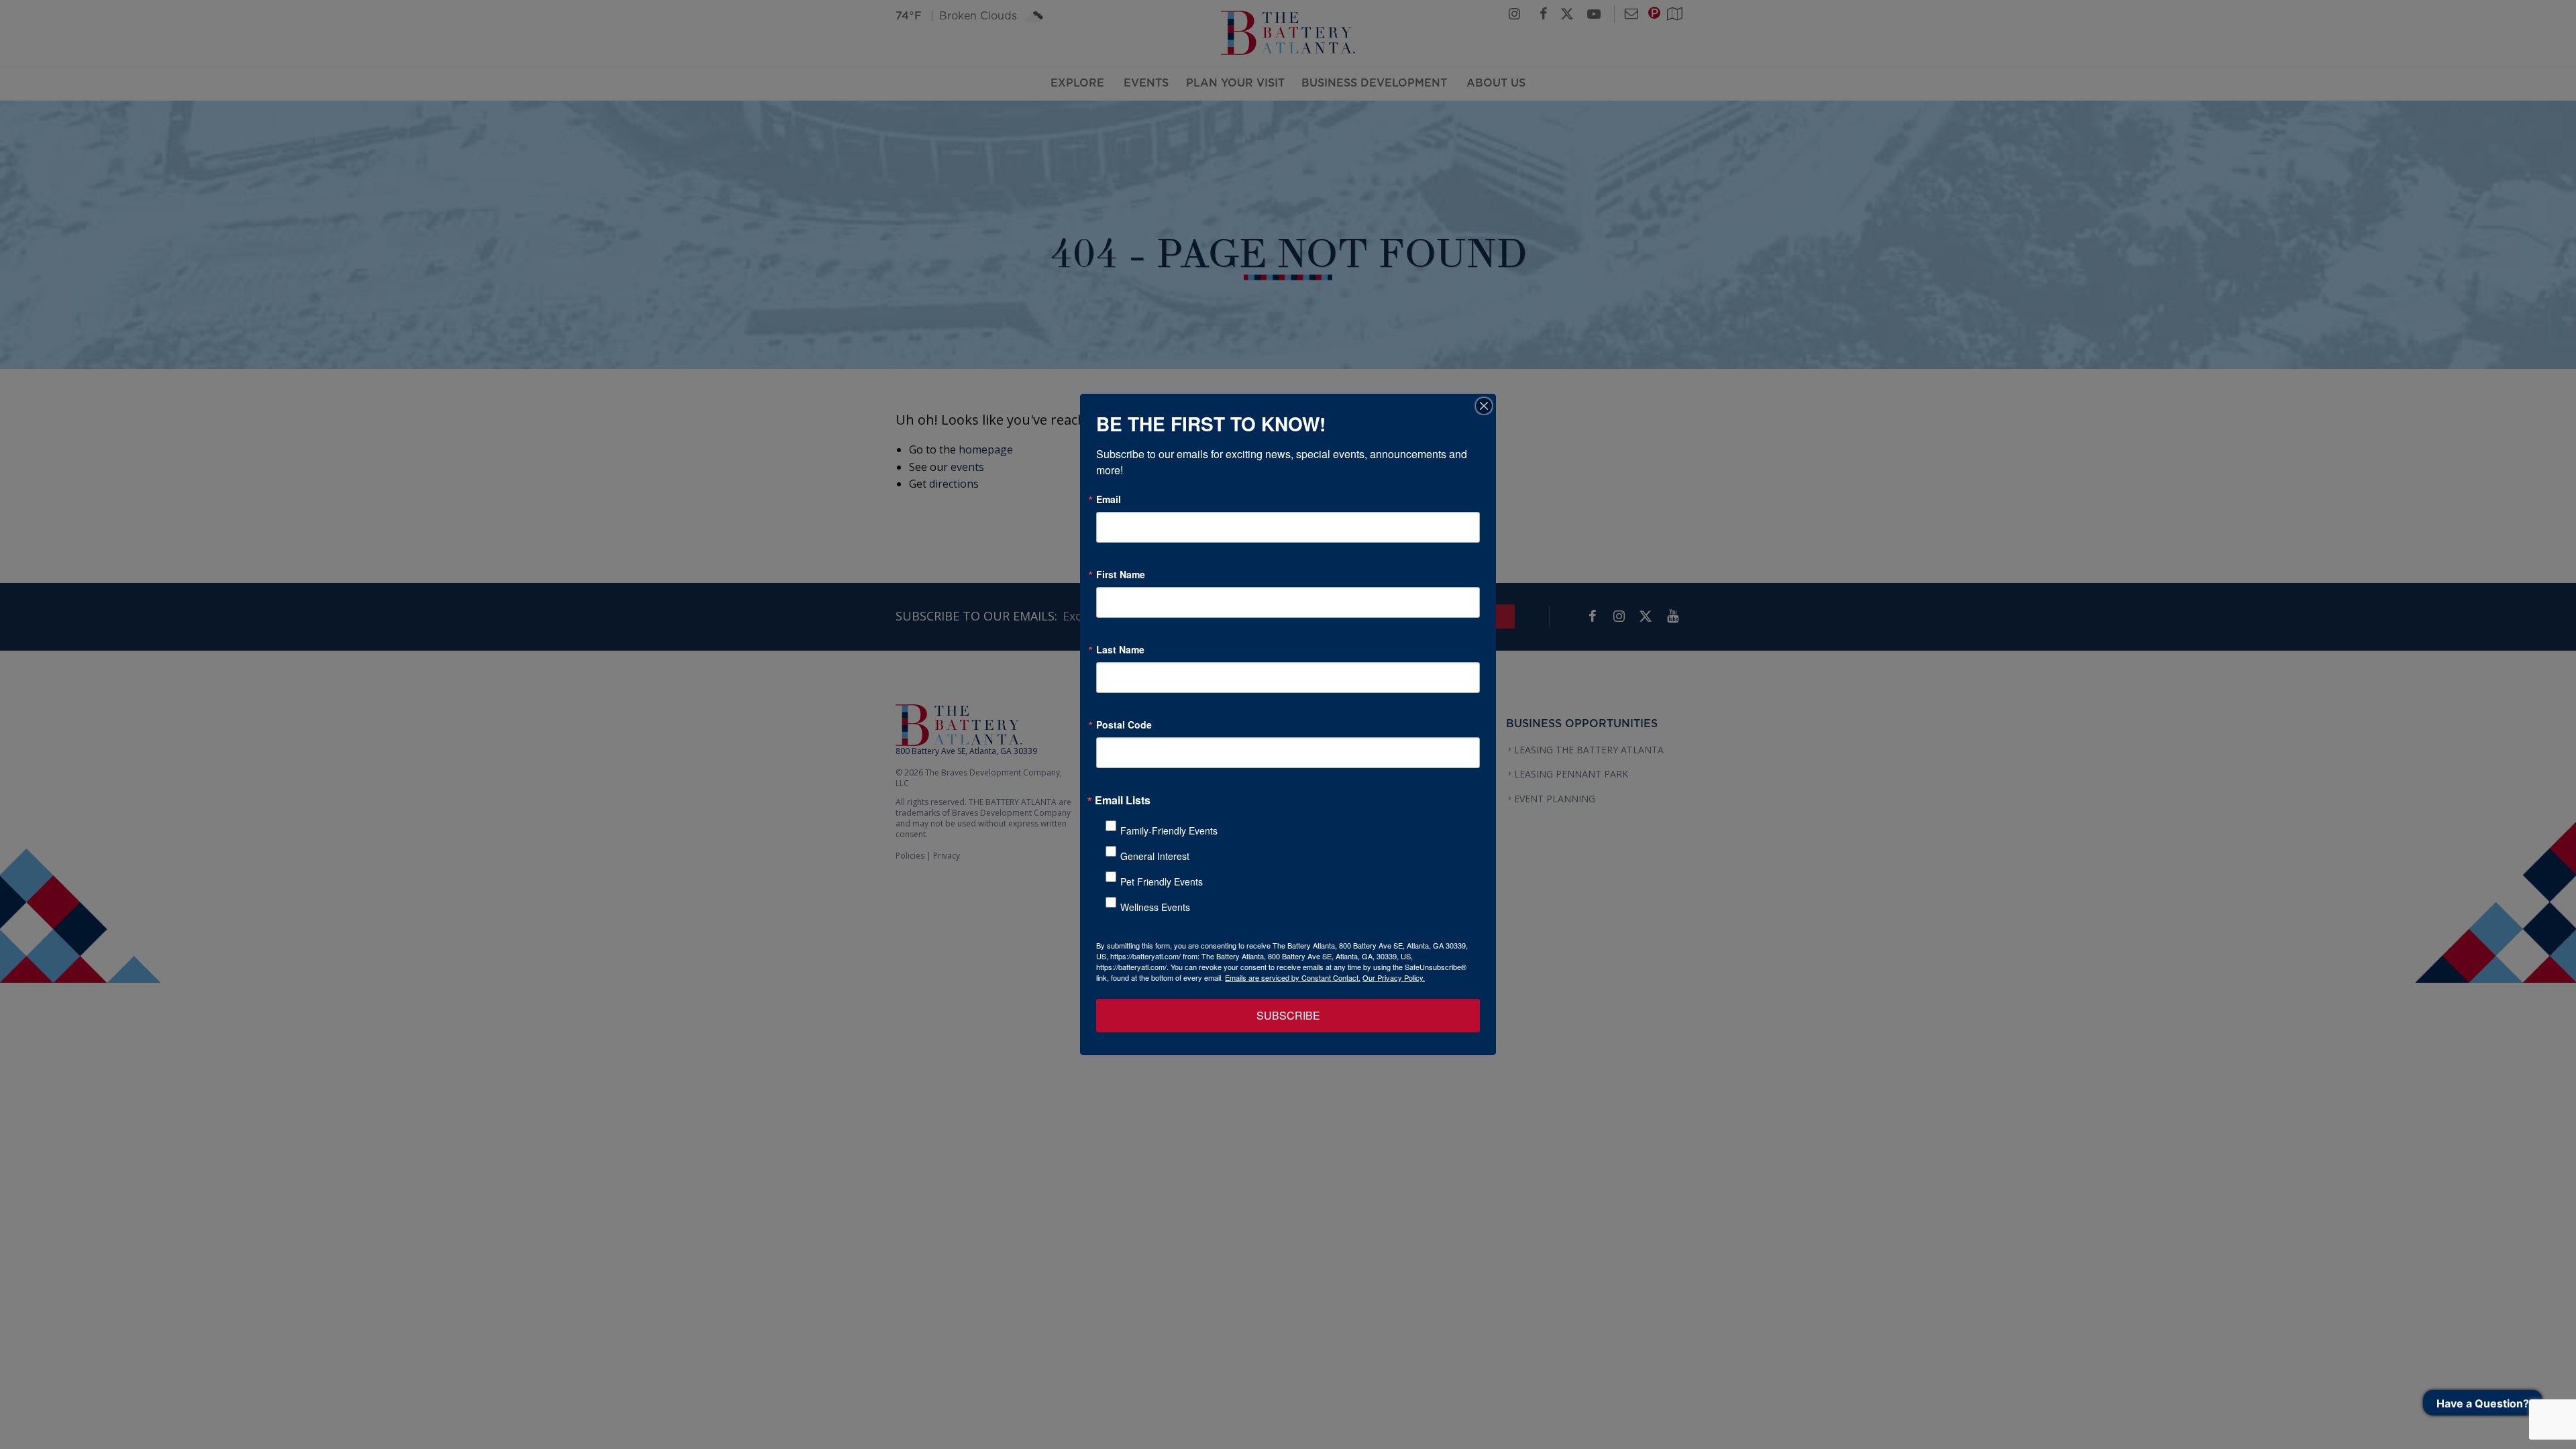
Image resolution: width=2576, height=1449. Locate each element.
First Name (1121, 574)
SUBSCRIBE (1288, 1015)
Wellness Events (1155, 907)
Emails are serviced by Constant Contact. (1293, 977)
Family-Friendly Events (1169, 830)
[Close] (1484, 406)
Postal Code (1124, 724)
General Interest (1155, 856)
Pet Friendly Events (1162, 881)
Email (1109, 499)
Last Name (1120, 649)
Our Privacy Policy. (1394, 977)
